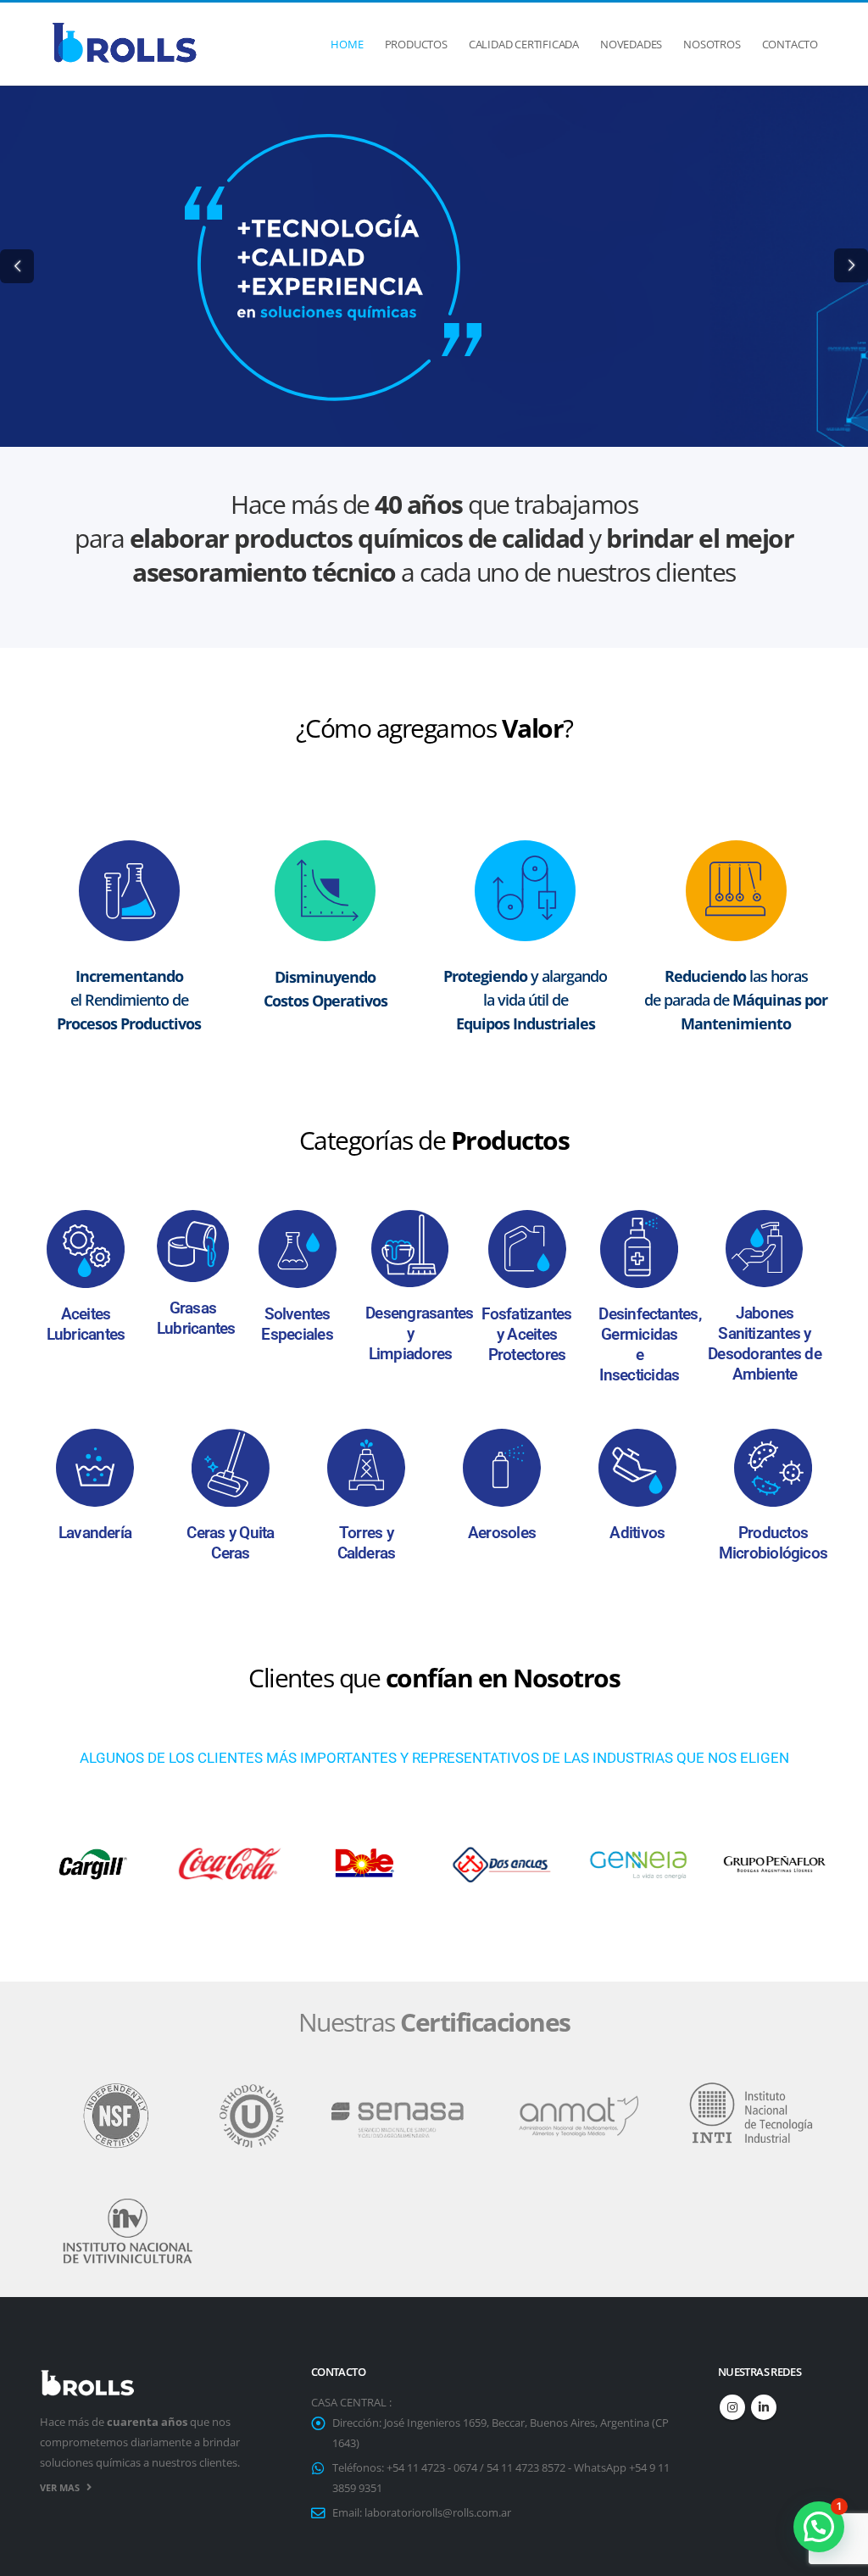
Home (347, 44)
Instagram (732, 2407)
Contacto (790, 44)
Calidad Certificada (524, 44)
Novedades (631, 44)
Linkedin (764, 2407)
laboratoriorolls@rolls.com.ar (438, 2513)
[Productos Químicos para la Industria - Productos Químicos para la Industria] (125, 44)
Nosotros (712, 44)
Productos (416, 44)
